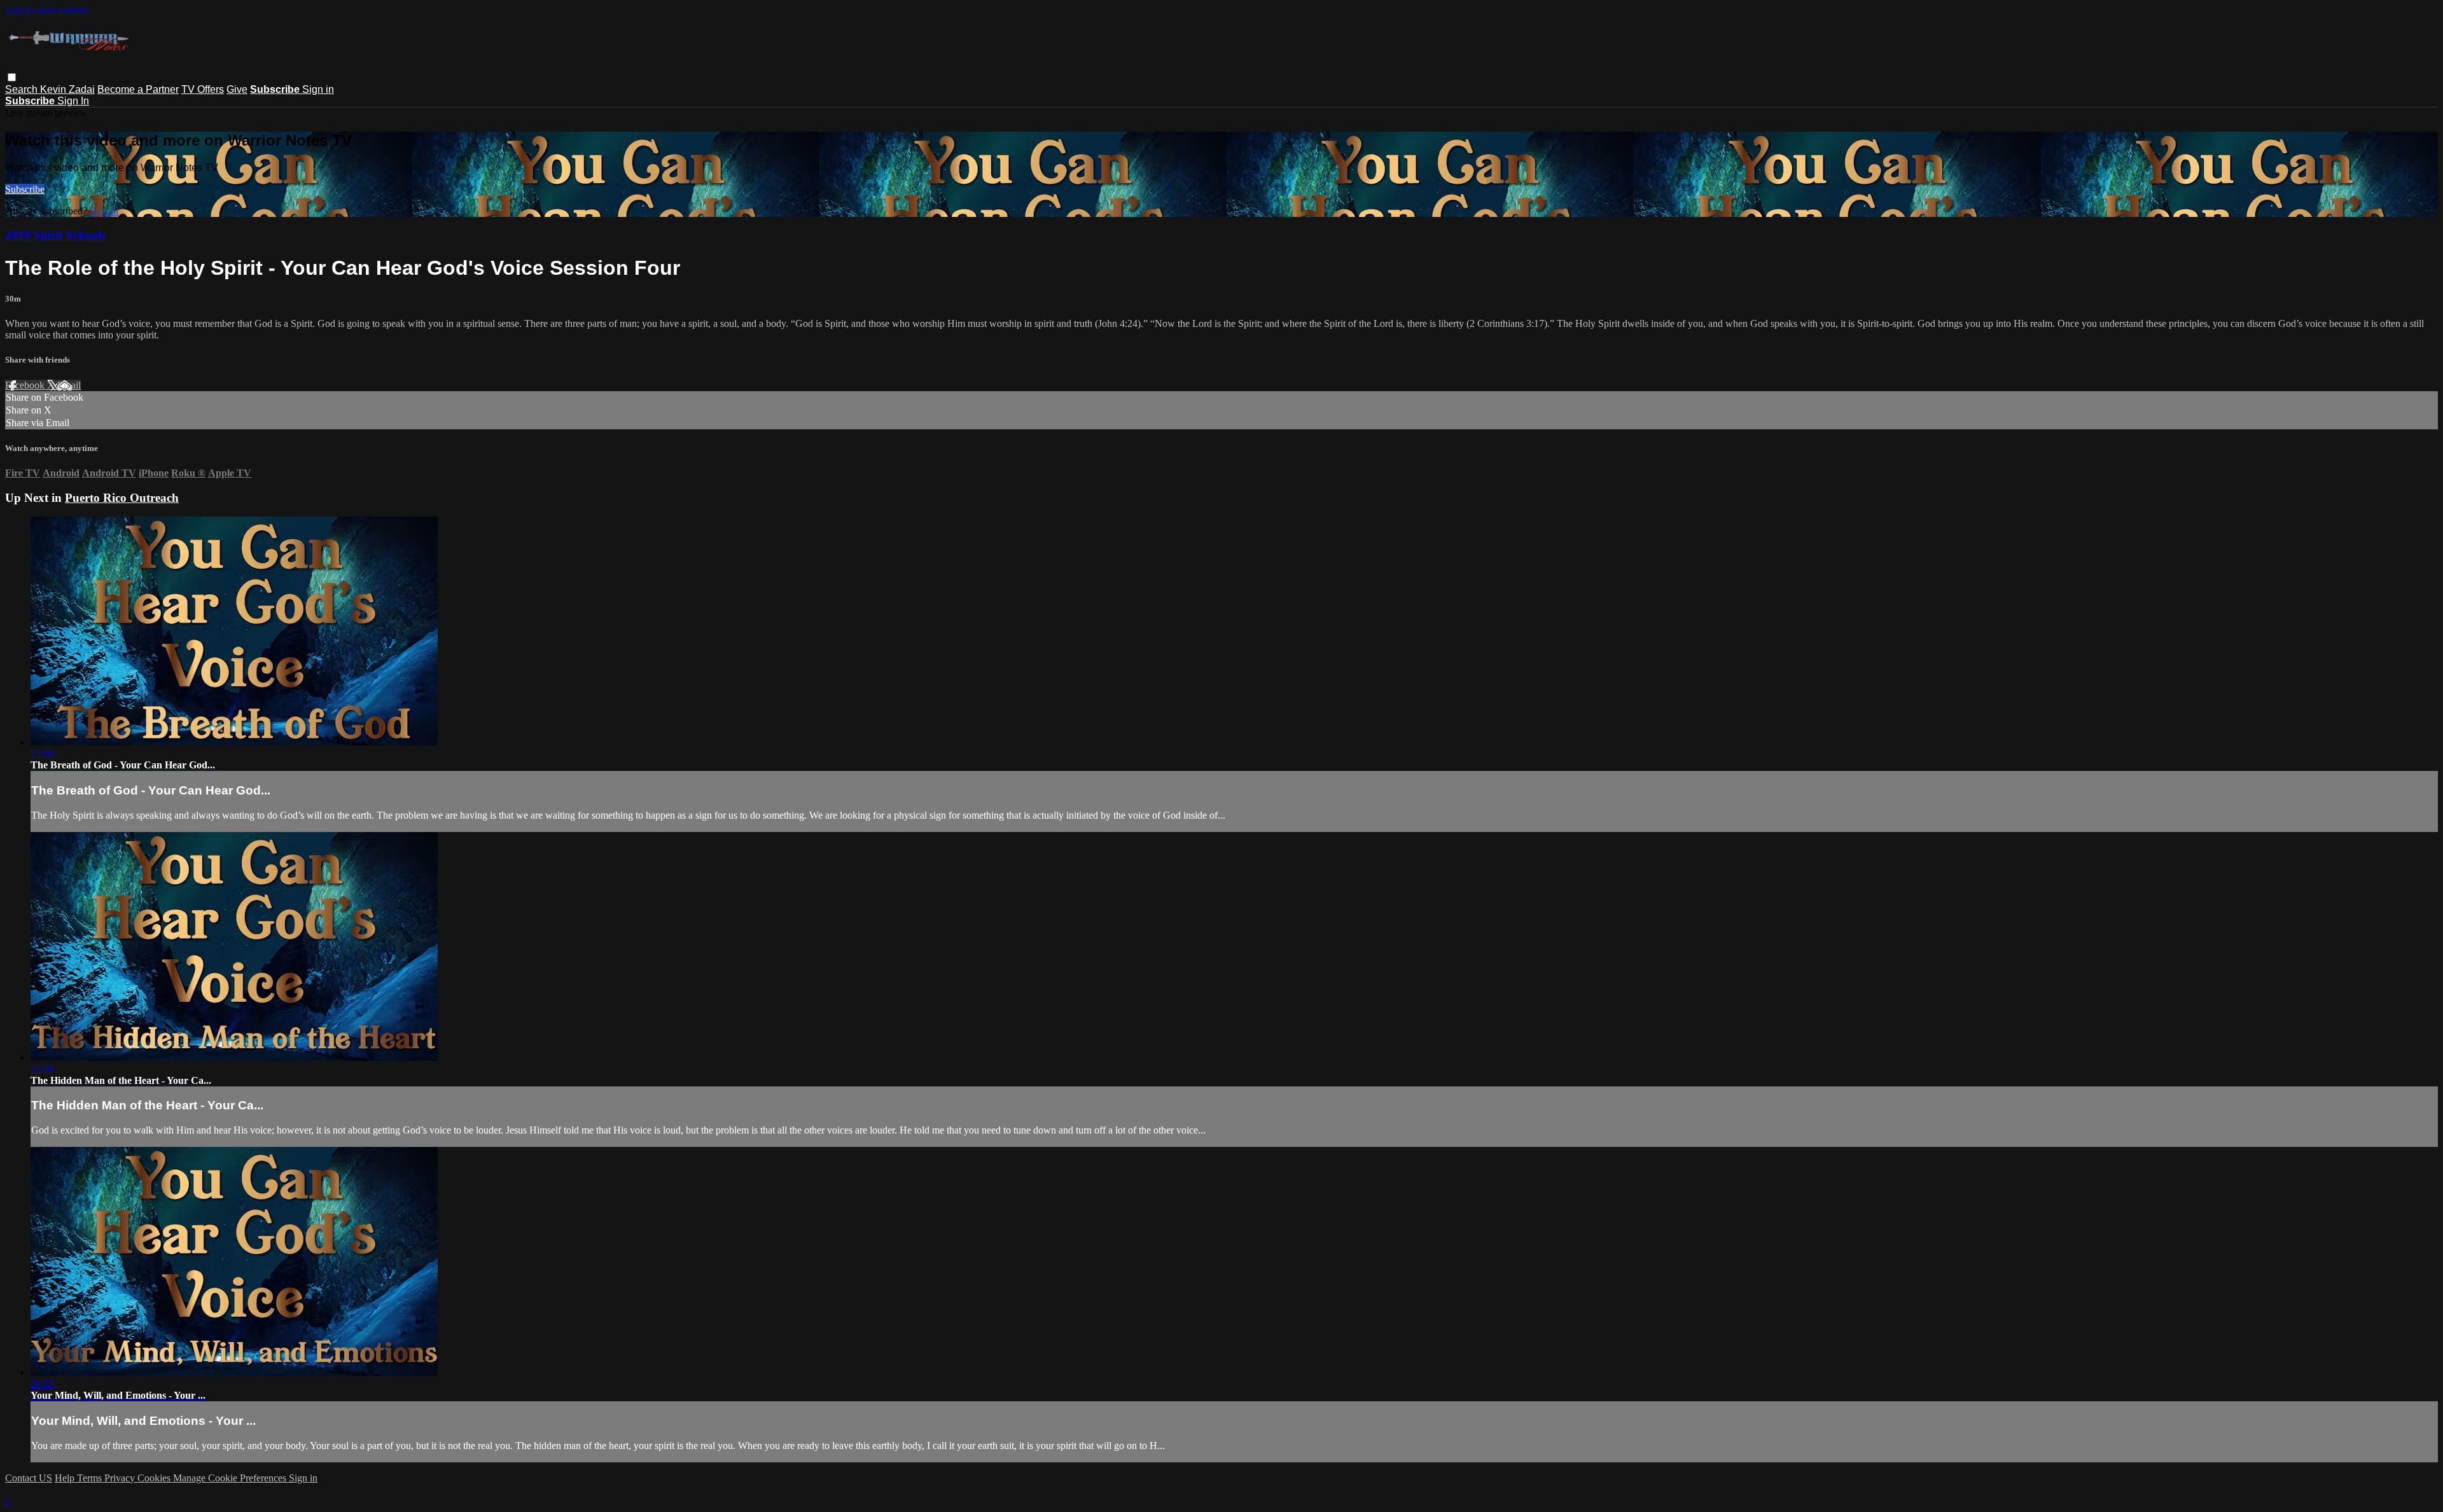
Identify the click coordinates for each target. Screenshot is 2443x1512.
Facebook (26, 385)
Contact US (29, 1478)
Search (23, 89)
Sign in (318, 89)
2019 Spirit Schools (55, 235)
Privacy (121, 1478)
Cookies (155, 1478)
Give (237, 89)
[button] (12, 77)
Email (69, 385)
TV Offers (203, 89)
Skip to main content (46, 10)
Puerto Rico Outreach (122, 498)
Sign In (73, 101)
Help (66, 1478)
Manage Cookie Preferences (231, 1478)
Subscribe (25, 189)
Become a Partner (138, 89)
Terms (91, 1478)
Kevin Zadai (67, 89)
